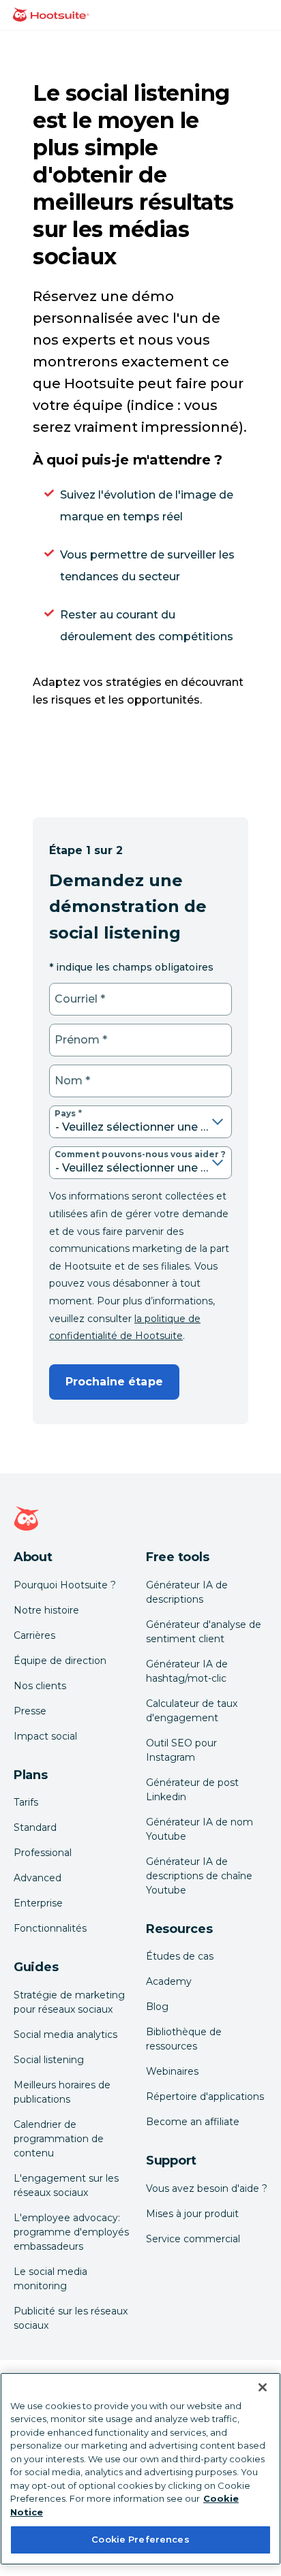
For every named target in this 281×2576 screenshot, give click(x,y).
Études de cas (180, 1956)
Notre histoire (46, 1610)
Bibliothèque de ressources (184, 2039)
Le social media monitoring (50, 2279)
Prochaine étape (114, 1382)
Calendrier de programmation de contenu (59, 2139)
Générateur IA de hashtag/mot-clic (187, 1671)
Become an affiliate (193, 2122)
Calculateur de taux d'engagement (192, 1711)
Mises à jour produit (192, 2214)
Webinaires (172, 2071)
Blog (157, 2007)
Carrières (34, 1635)
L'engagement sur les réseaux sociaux (66, 2185)
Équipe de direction (60, 1661)
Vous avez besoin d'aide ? (207, 2188)
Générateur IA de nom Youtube (199, 1829)
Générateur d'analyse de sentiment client (204, 1632)
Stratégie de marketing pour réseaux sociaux (69, 2002)
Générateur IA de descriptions (187, 1592)
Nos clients (40, 1686)
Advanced (38, 1878)
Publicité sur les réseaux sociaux (71, 2318)
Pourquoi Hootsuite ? (65, 1585)
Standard (35, 1827)
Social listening (49, 2060)
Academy (169, 1981)
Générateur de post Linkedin (192, 1790)
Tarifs (26, 1802)
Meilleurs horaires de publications (62, 2092)
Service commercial (193, 2239)
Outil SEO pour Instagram (181, 1750)
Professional (43, 1853)
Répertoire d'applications (205, 2096)
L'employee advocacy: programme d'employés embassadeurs (71, 2232)
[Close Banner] (263, 2387)
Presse (30, 1711)
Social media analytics (65, 2035)
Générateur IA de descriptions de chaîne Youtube (199, 1876)
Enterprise (38, 1903)
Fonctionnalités (50, 1928)
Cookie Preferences (140, 2539)
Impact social (45, 1736)
